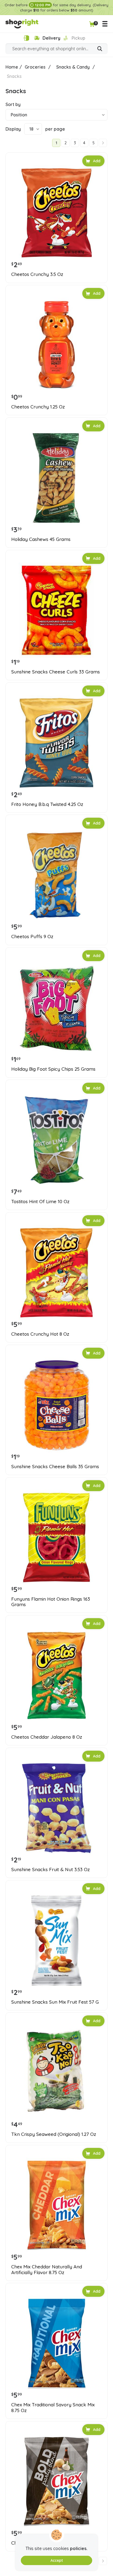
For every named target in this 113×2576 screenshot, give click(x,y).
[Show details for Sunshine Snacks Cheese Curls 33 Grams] (56, 610)
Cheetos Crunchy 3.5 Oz (37, 274)
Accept (57, 2560)
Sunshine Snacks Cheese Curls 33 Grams (56, 672)
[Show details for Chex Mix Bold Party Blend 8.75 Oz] (56, 2481)
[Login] (26, 38)
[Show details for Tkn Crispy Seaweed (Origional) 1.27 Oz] (56, 2073)
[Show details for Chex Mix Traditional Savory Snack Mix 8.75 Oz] (56, 2343)
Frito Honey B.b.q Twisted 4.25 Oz (47, 804)
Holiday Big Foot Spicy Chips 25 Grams (53, 1069)
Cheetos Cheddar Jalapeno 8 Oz (47, 1737)
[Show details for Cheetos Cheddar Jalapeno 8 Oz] (56, 1676)
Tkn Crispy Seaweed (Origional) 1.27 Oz (54, 2134)
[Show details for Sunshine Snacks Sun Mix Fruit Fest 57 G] (56, 1941)
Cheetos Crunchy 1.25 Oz (38, 407)
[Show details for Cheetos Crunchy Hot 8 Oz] (56, 1273)
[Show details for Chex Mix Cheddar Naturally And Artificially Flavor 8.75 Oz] (56, 2205)
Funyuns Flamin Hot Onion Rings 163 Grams (51, 1602)
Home (12, 67)
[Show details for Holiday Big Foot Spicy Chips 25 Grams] (56, 1008)
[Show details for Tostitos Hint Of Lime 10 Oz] (56, 1140)
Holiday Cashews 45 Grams (41, 539)
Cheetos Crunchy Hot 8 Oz (40, 1334)
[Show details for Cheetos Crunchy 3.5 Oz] (56, 213)
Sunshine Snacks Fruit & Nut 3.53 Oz (50, 1870)
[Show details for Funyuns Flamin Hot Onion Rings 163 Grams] (56, 1538)
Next (103, 143)
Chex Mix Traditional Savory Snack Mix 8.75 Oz (53, 2407)
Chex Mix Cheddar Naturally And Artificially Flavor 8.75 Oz (47, 2269)
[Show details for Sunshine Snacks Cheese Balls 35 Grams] (56, 1405)
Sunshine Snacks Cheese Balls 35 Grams (55, 1467)
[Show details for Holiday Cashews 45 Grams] (56, 478)
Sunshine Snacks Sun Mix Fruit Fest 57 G (55, 2002)
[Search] (100, 49)
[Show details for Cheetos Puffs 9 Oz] (56, 875)
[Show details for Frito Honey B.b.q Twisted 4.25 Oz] (56, 743)
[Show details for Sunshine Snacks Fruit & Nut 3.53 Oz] (56, 1808)
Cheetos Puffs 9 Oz (32, 937)
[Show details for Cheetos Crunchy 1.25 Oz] (56, 345)
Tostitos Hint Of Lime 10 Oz (40, 1202)
